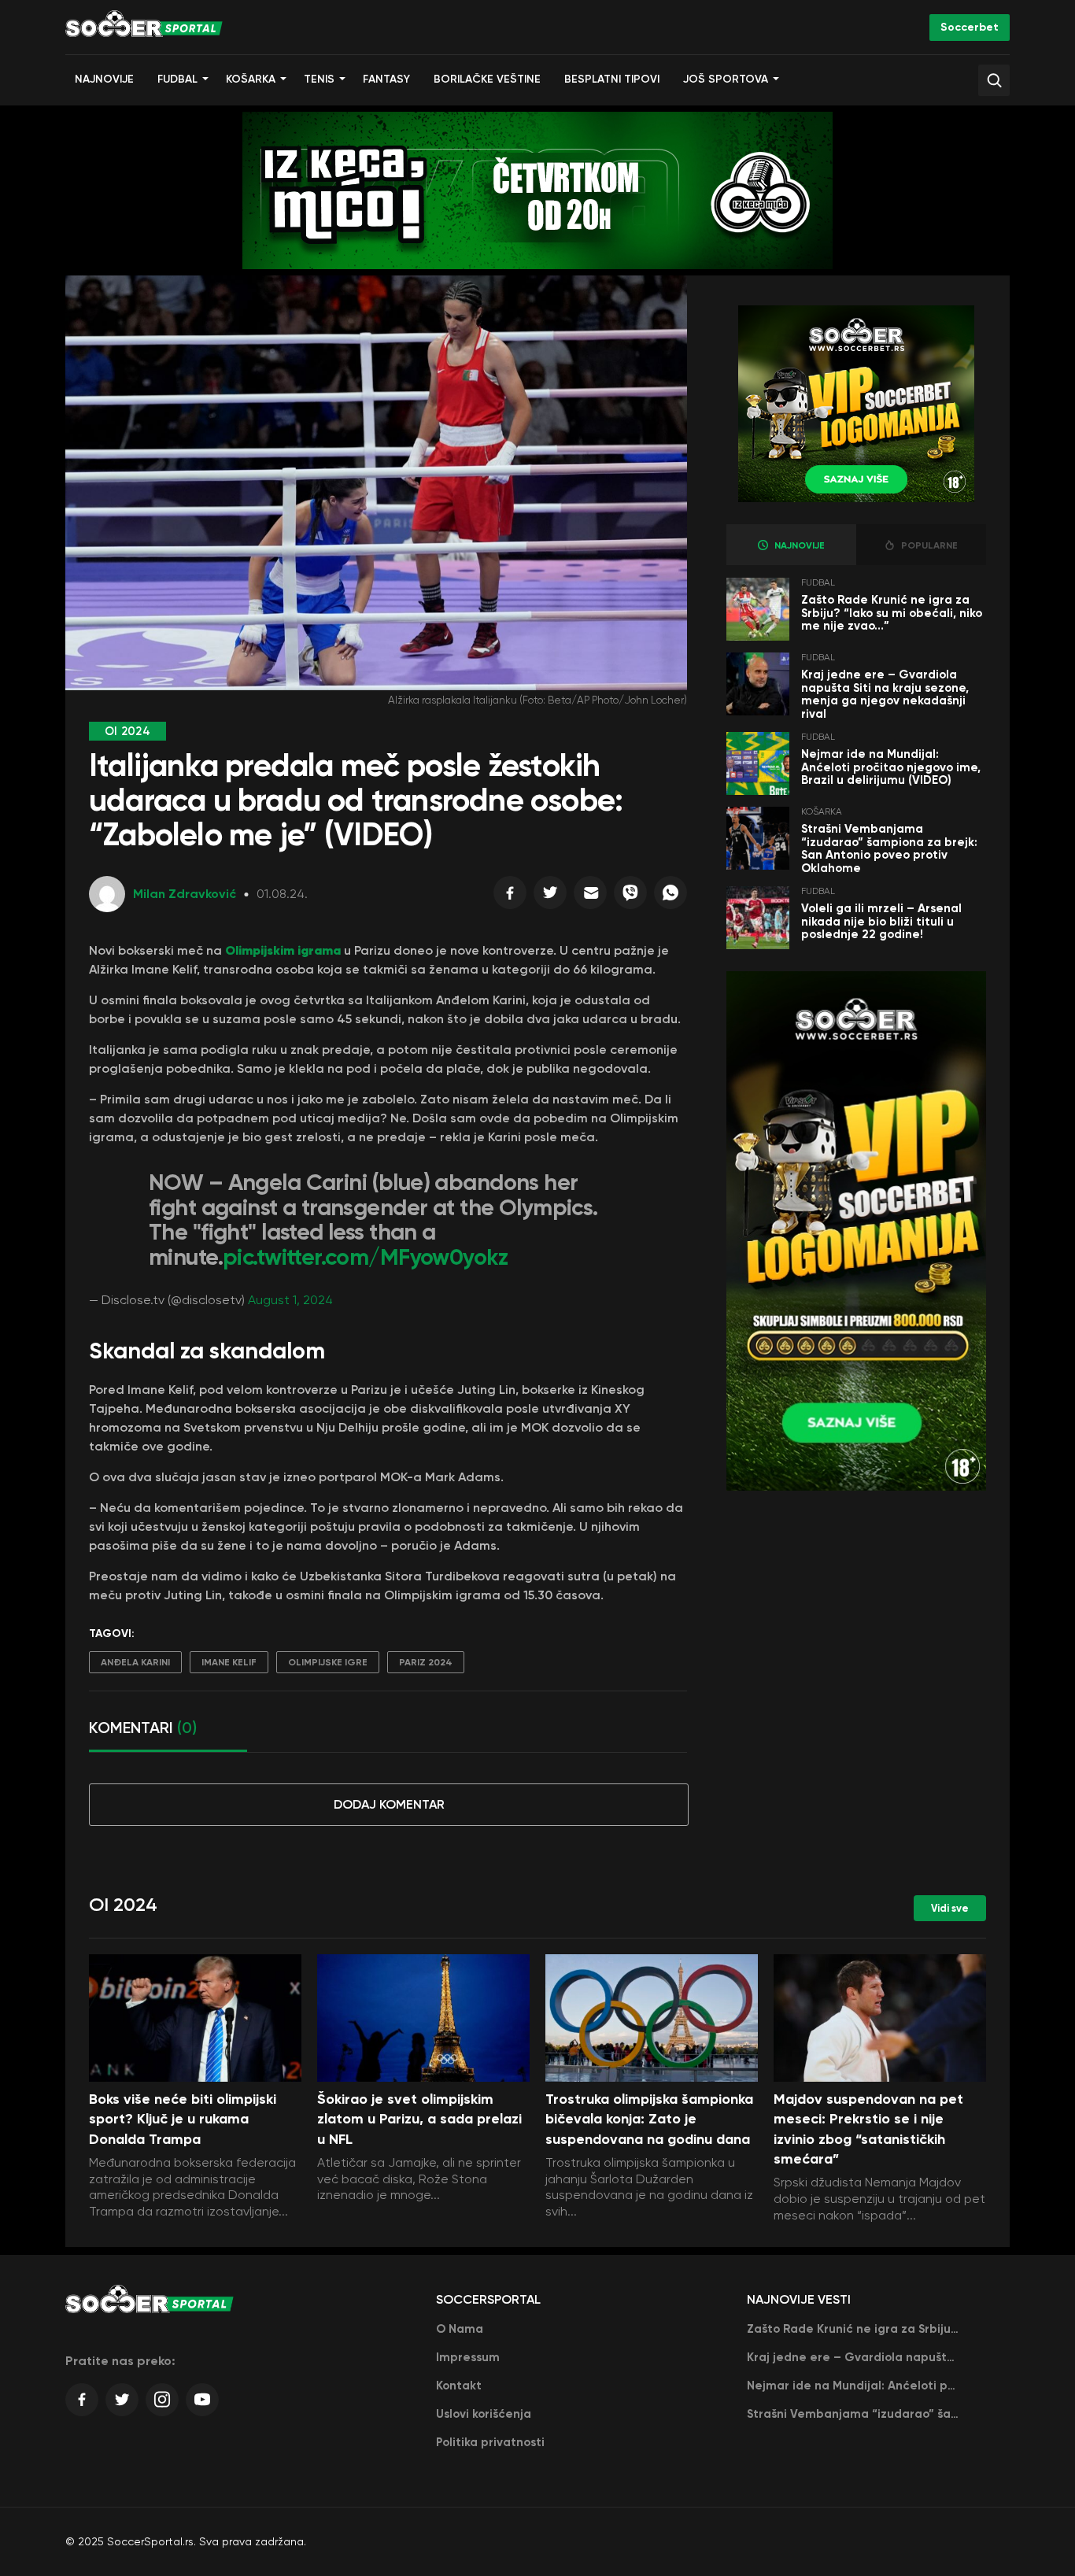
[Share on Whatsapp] (670, 896)
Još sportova (726, 79)
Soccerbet (970, 27)
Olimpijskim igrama (283, 950)
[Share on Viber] (630, 896)
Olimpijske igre (328, 1662)
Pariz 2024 (426, 1662)
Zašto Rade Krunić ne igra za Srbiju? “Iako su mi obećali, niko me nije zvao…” (892, 613)
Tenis (319, 79)
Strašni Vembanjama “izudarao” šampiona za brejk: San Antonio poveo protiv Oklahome (889, 848)
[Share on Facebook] (510, 896)
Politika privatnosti (490, 2442)
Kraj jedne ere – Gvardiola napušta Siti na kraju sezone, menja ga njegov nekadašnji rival (885, 694)
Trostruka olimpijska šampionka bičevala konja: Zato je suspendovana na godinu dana (649, 2119)
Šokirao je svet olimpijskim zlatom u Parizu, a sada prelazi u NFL (419, 2119)
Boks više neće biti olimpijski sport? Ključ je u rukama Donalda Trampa (183, 2119)
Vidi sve (950, 1908)
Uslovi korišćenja (484, 2414)
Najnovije (104, 79)
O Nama (460, 2329)
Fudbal (177, 79)
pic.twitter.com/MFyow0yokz (365, 1257)
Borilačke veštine (487, 79)
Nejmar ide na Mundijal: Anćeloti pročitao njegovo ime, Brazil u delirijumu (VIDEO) (891, 767)
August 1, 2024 (290, 1300)
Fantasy (386, 79)
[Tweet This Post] (550, 896)
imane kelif (229, 1662)
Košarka (251, 79)
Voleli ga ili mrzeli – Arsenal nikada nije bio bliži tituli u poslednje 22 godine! (881, 921)
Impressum (468, 2357)
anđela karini (135, 1662)
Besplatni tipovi (612, 79)
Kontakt (459, 2386)
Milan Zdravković (185, 894)
